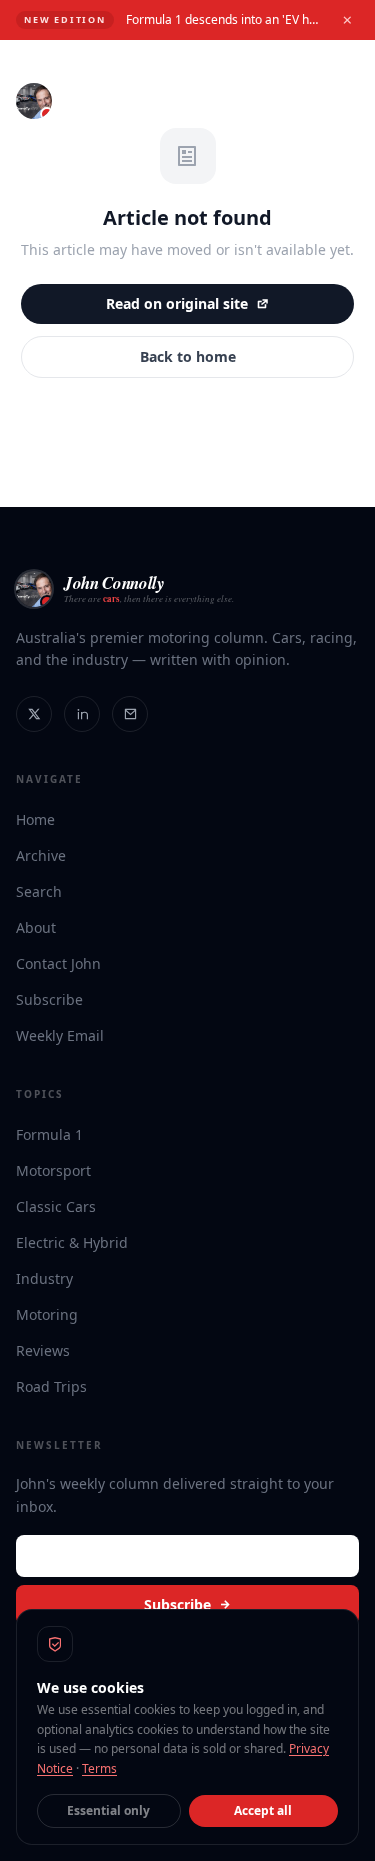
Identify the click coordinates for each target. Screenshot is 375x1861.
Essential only (108, 1810)
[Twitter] (34, 714)
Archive (41, 855)
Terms (99, 1768)
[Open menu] (341, 101)
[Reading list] (297, 101)
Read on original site (177, 303)
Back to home (188, 356)
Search (39, 891)
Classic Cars (56, 1206)
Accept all (263, 1810)
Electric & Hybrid (72, 1242)
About (36, 927)
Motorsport (53, 1170)
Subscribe (49, 999)
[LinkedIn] (82, 714)
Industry (44, 1278)
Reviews (43, 1350)
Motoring (47, 1314)
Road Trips (51, 1386)
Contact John (58, 963)
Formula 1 (49, 1134)
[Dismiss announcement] (347, 20)
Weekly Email (60, 1035)
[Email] (130, 714)
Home (35, 819)
